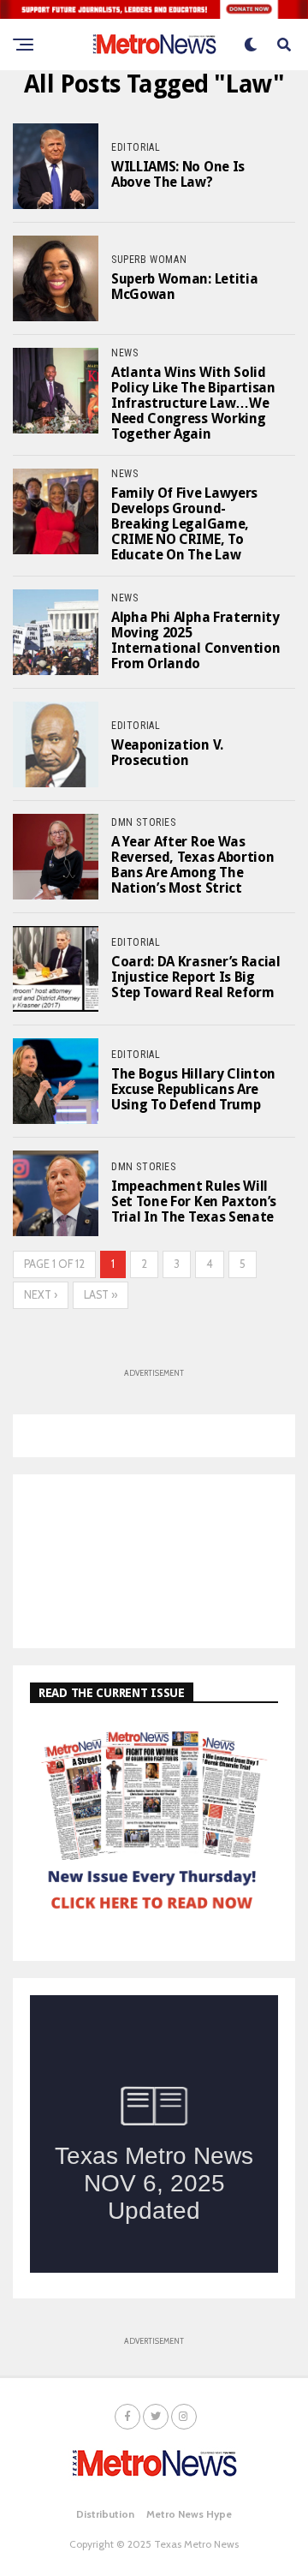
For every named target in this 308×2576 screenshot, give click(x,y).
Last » (101, 1295)
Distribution (105, 2514)
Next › (41, 1295)
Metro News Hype (189, 2514)
